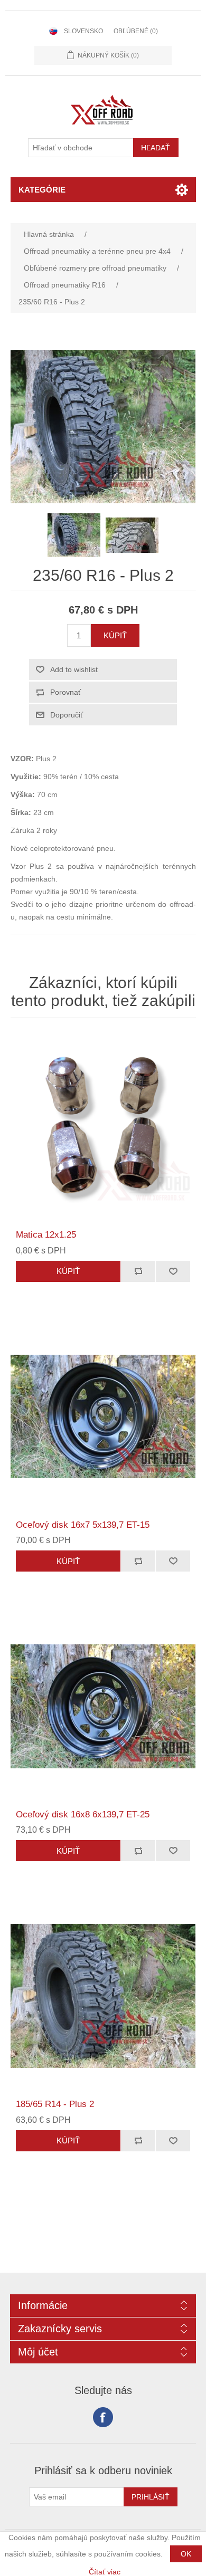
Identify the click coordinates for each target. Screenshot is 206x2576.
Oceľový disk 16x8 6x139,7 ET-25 (83, 1814)
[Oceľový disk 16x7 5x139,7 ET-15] (103, 1417)
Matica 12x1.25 (46, 1235)
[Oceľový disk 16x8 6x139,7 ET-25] (103, 1706)
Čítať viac (105, 2572)
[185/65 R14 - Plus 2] (103, 1996)
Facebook (103, 2417)
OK (186, 2554)
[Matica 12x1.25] (103, 1127)
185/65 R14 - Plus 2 (55, 2104)
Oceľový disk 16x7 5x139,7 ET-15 (83, 1525)
